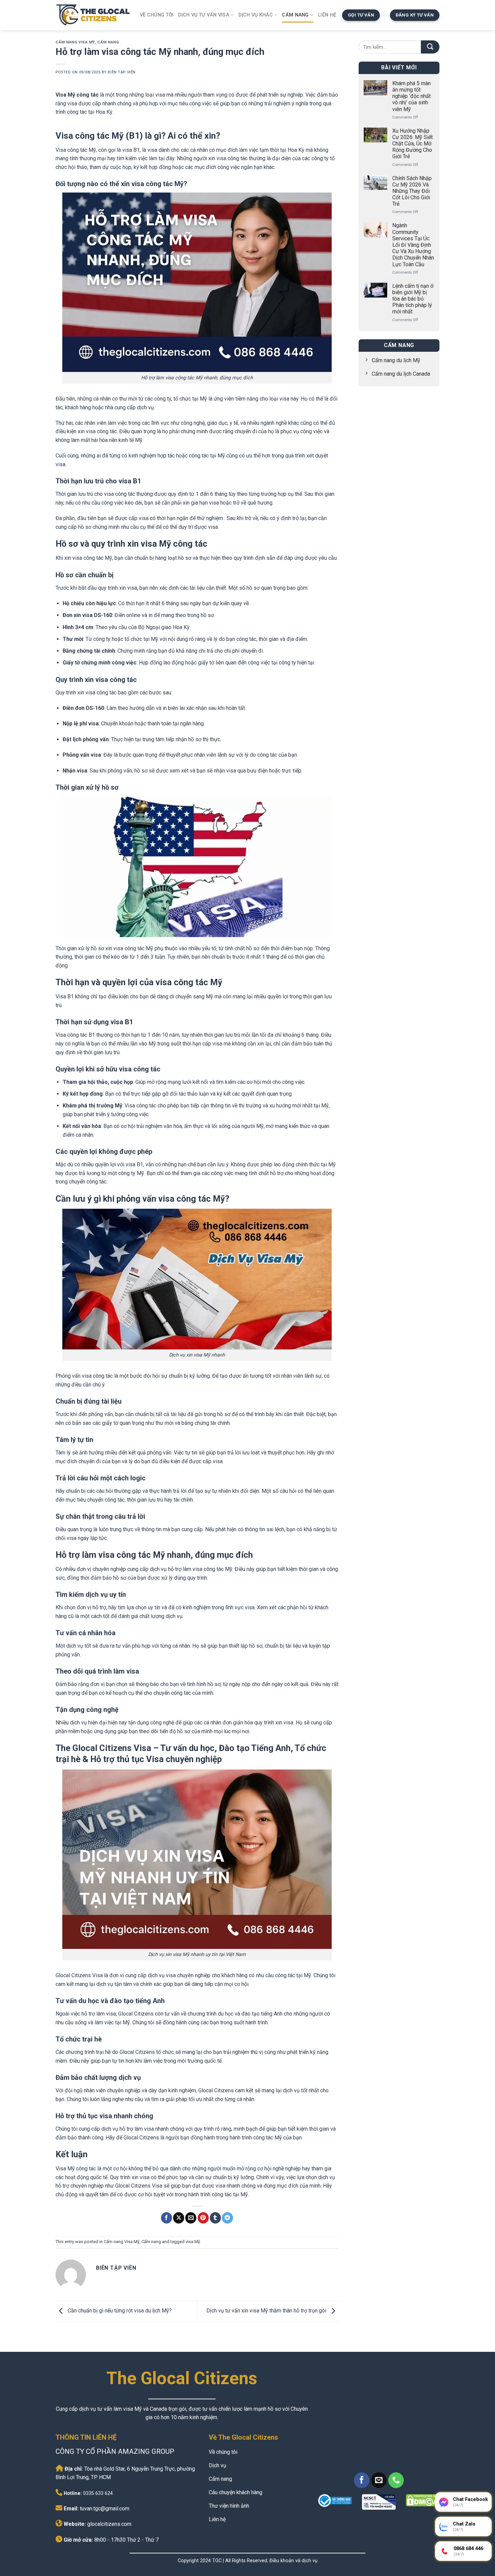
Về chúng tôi (157, 15)
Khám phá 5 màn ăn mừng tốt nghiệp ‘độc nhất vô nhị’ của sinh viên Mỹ (411, 96)
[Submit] (430, 47)
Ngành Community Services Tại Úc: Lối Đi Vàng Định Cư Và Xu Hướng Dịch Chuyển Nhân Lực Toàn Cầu (413, 245)
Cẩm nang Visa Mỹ (75, 42)
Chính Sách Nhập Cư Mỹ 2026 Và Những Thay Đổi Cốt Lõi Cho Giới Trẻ (412, 191)
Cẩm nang (295, 15)
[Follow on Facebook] (362, 2480)
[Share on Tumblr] (215, 2218)
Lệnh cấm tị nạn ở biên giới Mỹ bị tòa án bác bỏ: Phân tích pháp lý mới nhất (413, 299)
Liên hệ (327, 15)
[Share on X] (179, 2218)
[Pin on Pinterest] (203, 2218)
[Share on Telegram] (227, 2218)
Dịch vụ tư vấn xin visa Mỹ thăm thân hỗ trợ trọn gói (267, 2311)
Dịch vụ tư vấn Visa (204, 15)
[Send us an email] (379, 2480)
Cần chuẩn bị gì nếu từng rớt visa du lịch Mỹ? (119, 2311)
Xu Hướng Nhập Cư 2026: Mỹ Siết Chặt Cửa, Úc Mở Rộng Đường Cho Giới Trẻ (412, 144)
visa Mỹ (193, 2242)
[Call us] (396, 2480)
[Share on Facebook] (167, 2218)
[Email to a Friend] (191, 2218)
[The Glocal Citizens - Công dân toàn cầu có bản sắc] (93, 15)
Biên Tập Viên (122, 72)
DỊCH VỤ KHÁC (255, 15)
